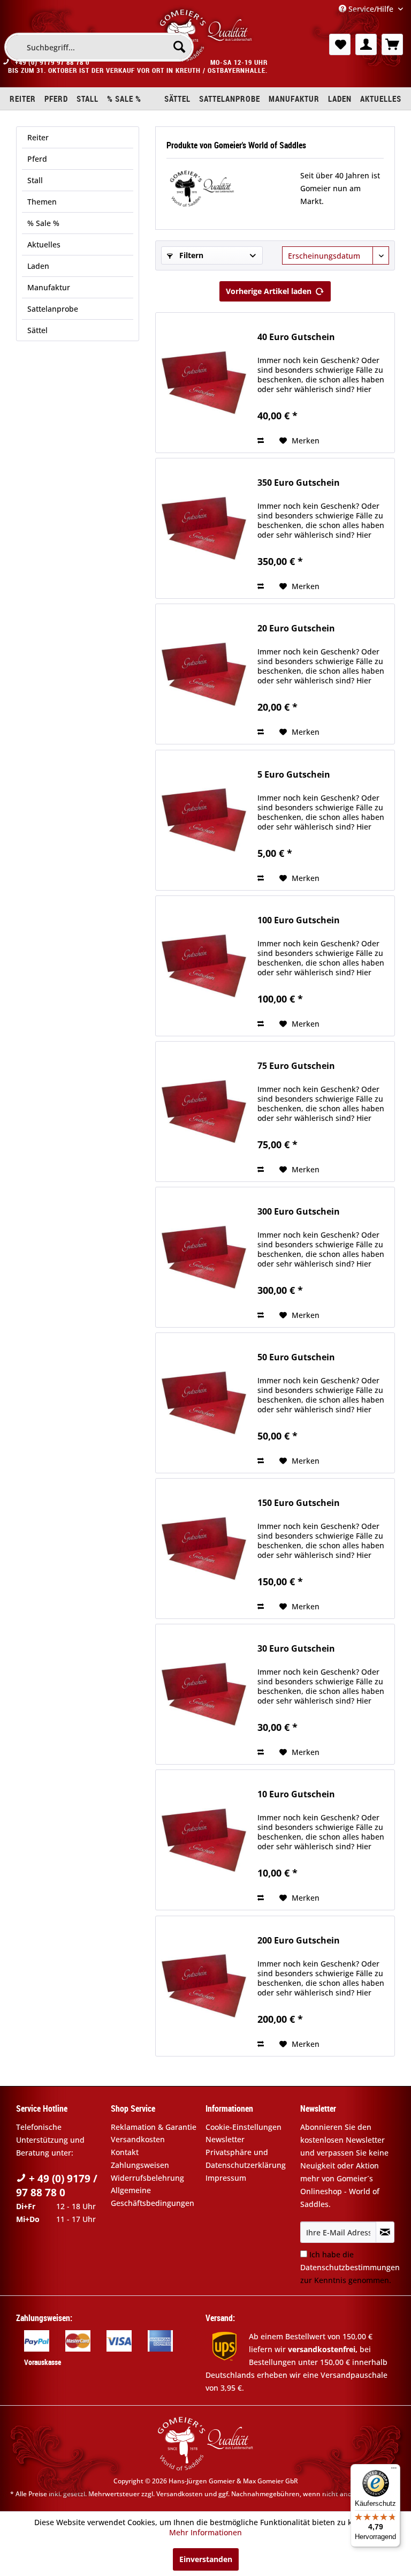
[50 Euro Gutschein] (204, 1403)
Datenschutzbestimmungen (350, 2267)
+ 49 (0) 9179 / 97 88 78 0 (57, 2186)
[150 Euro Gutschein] (204, 1549)
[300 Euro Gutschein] (204, 1257)
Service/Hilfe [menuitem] (371, 9)
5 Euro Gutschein (294, 775)
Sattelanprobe (53, 309)
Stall (35, 180)
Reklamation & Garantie (154, 2127)
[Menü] (394, 2470)
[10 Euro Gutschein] (204, 1840)
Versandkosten (138, 2139)
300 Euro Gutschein (299, 1212)
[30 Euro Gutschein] (204, 1694)
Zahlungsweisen (140, 2165)
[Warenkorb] (392, 44)
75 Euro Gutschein (296, 1066)
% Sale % (43, 223)
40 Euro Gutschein (296, 337)
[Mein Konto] (366, 44)
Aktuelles (44, 244)
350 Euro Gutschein (299, 483)
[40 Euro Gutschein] (204, 383)
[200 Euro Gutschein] (204, 1986)
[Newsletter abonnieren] (385, 2232)
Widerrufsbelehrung (147, 2178)
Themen (42, 202)
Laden (38, 266)
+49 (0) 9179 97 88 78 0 (52, 62)
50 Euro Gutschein (296, 1357)
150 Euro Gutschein (299, 1503)
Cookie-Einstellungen (243, 2127)
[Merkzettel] (340, 44)
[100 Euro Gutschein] (204, 966)
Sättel (37, 330)
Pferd (37, 159)
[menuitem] (99, 47)
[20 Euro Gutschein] (204, 674)
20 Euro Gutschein (296, 628)
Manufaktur (49, 287)
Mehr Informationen (205, 2532)
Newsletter (225, 2139)
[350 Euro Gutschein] (204, 528)
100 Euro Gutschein (299, 920)
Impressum (226, 2178)
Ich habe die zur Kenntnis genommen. (350, 2267)
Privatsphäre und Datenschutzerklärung (246, 2159)
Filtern (190, 255)
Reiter (38, 137)
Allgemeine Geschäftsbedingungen (153, 2197)
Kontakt (125, 2152)
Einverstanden (206, 2559)
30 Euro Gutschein (296, 1649)
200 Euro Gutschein (299, 1941)
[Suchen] (179, 47)
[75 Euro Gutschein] (204, 1112)
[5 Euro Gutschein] (204, 820)
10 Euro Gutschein (296, 1794)
